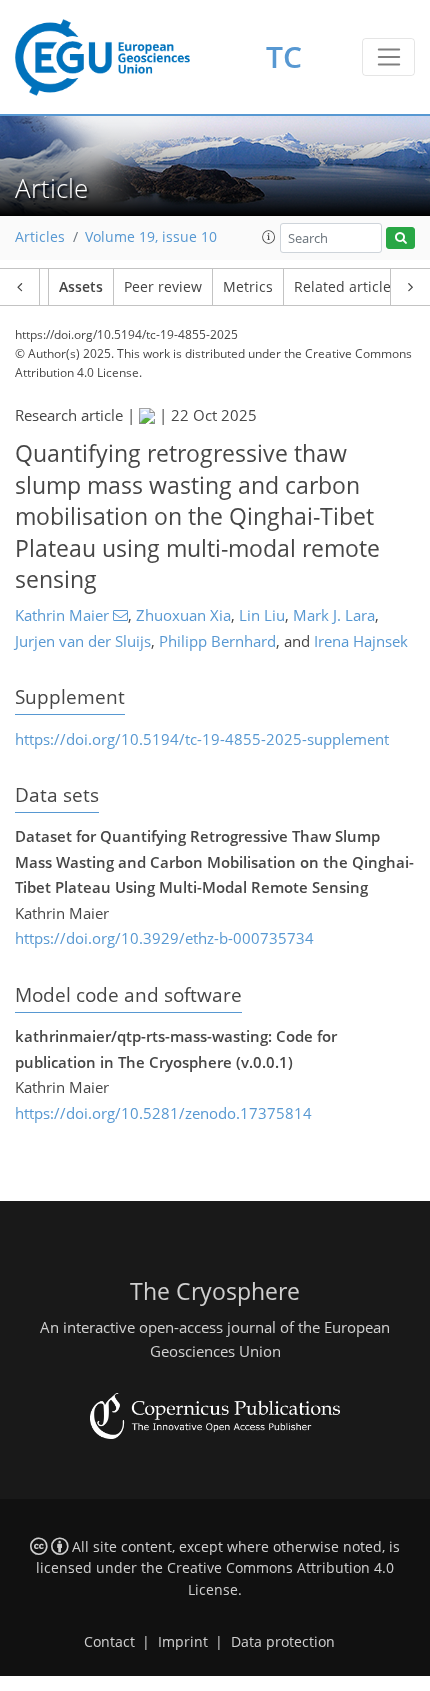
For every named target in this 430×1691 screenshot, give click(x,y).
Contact (109, 1642)
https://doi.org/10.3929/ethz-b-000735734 (164, 938)
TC (284, 56)
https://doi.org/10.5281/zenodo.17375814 (163, 1113)
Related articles (346, 287)
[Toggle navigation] (388, 57)
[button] (269, 237)
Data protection (283, 1642)
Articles (40, 237)
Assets (81, 287)
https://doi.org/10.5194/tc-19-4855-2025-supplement (202, 739)
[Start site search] (400, 238)
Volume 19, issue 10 (151, 237)
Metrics (248, 287)
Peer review (163, 287)
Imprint (183, 1642)
